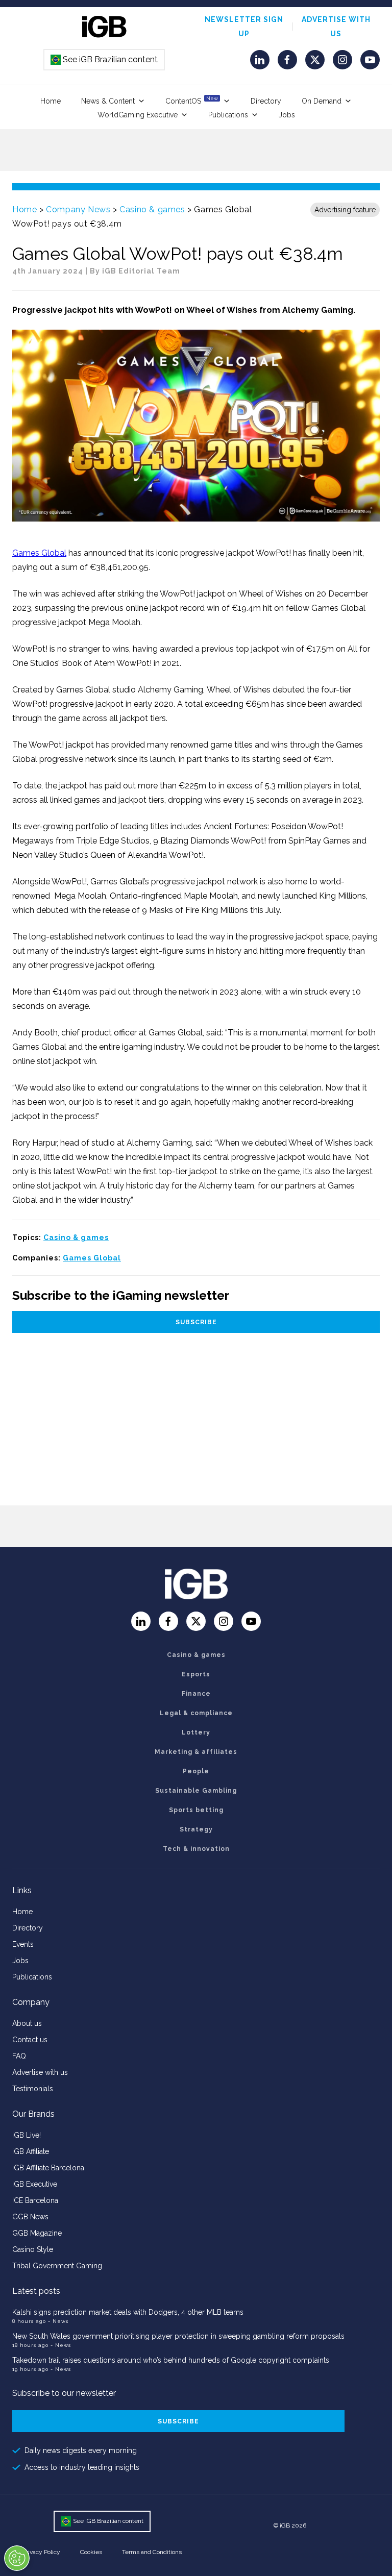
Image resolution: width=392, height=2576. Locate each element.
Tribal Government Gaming (57, 2266)
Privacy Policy (41, 2552)
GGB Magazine (37, 2233)
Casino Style (33, 2249)
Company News (78, 209)
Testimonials (33, 2089)
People (196, 1771)
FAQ (19, 2056)
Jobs (287, 115)
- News (58, 2321)
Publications (228, 115)
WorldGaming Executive (138, 115)
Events (23, 1944)
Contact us (30, 2040)
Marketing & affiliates (196, 1752)
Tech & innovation (196, 1849)
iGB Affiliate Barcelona (48, 2168)
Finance (196, 1694)
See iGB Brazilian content (105, 59)
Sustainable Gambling (196, 1791)
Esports (196, 1674)
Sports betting (196, 1810)
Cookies (91, 2552)
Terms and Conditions (152, 2552)
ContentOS (192, 100)
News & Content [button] (108, 101)
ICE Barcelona (35, 2200)
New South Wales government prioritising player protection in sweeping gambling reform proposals (178, 2336)
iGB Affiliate (31, 2151)
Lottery (196, 1732)
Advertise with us (40, 2072)
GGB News (30, 2217)
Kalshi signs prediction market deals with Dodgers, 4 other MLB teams (128, 2312)
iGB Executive (35, 2184)
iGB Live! (27, 2135)
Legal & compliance (196, 1713)
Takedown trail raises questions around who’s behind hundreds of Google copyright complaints (171, 2360)
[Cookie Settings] (17, 2558)
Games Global (39, 553)
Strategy (196, 1829)
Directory (266, 101)
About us (27, 2023)
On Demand (322, 101)
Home (51, 101)
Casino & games (152, 209)
